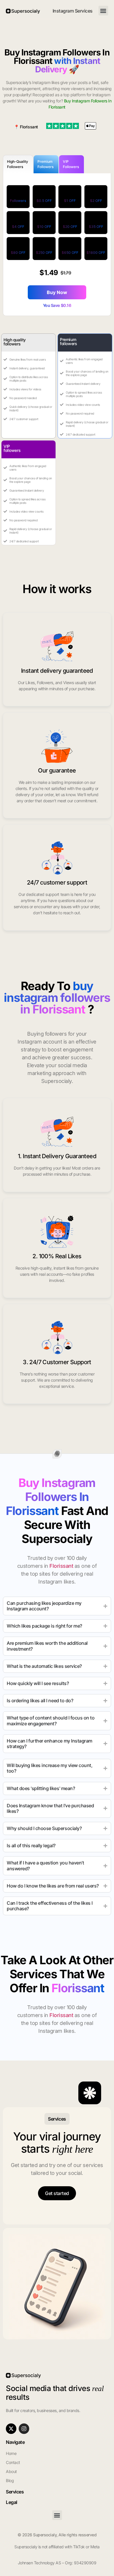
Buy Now (57, 292)
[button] (103, 11)
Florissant (29, 127)
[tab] (18, 164)
